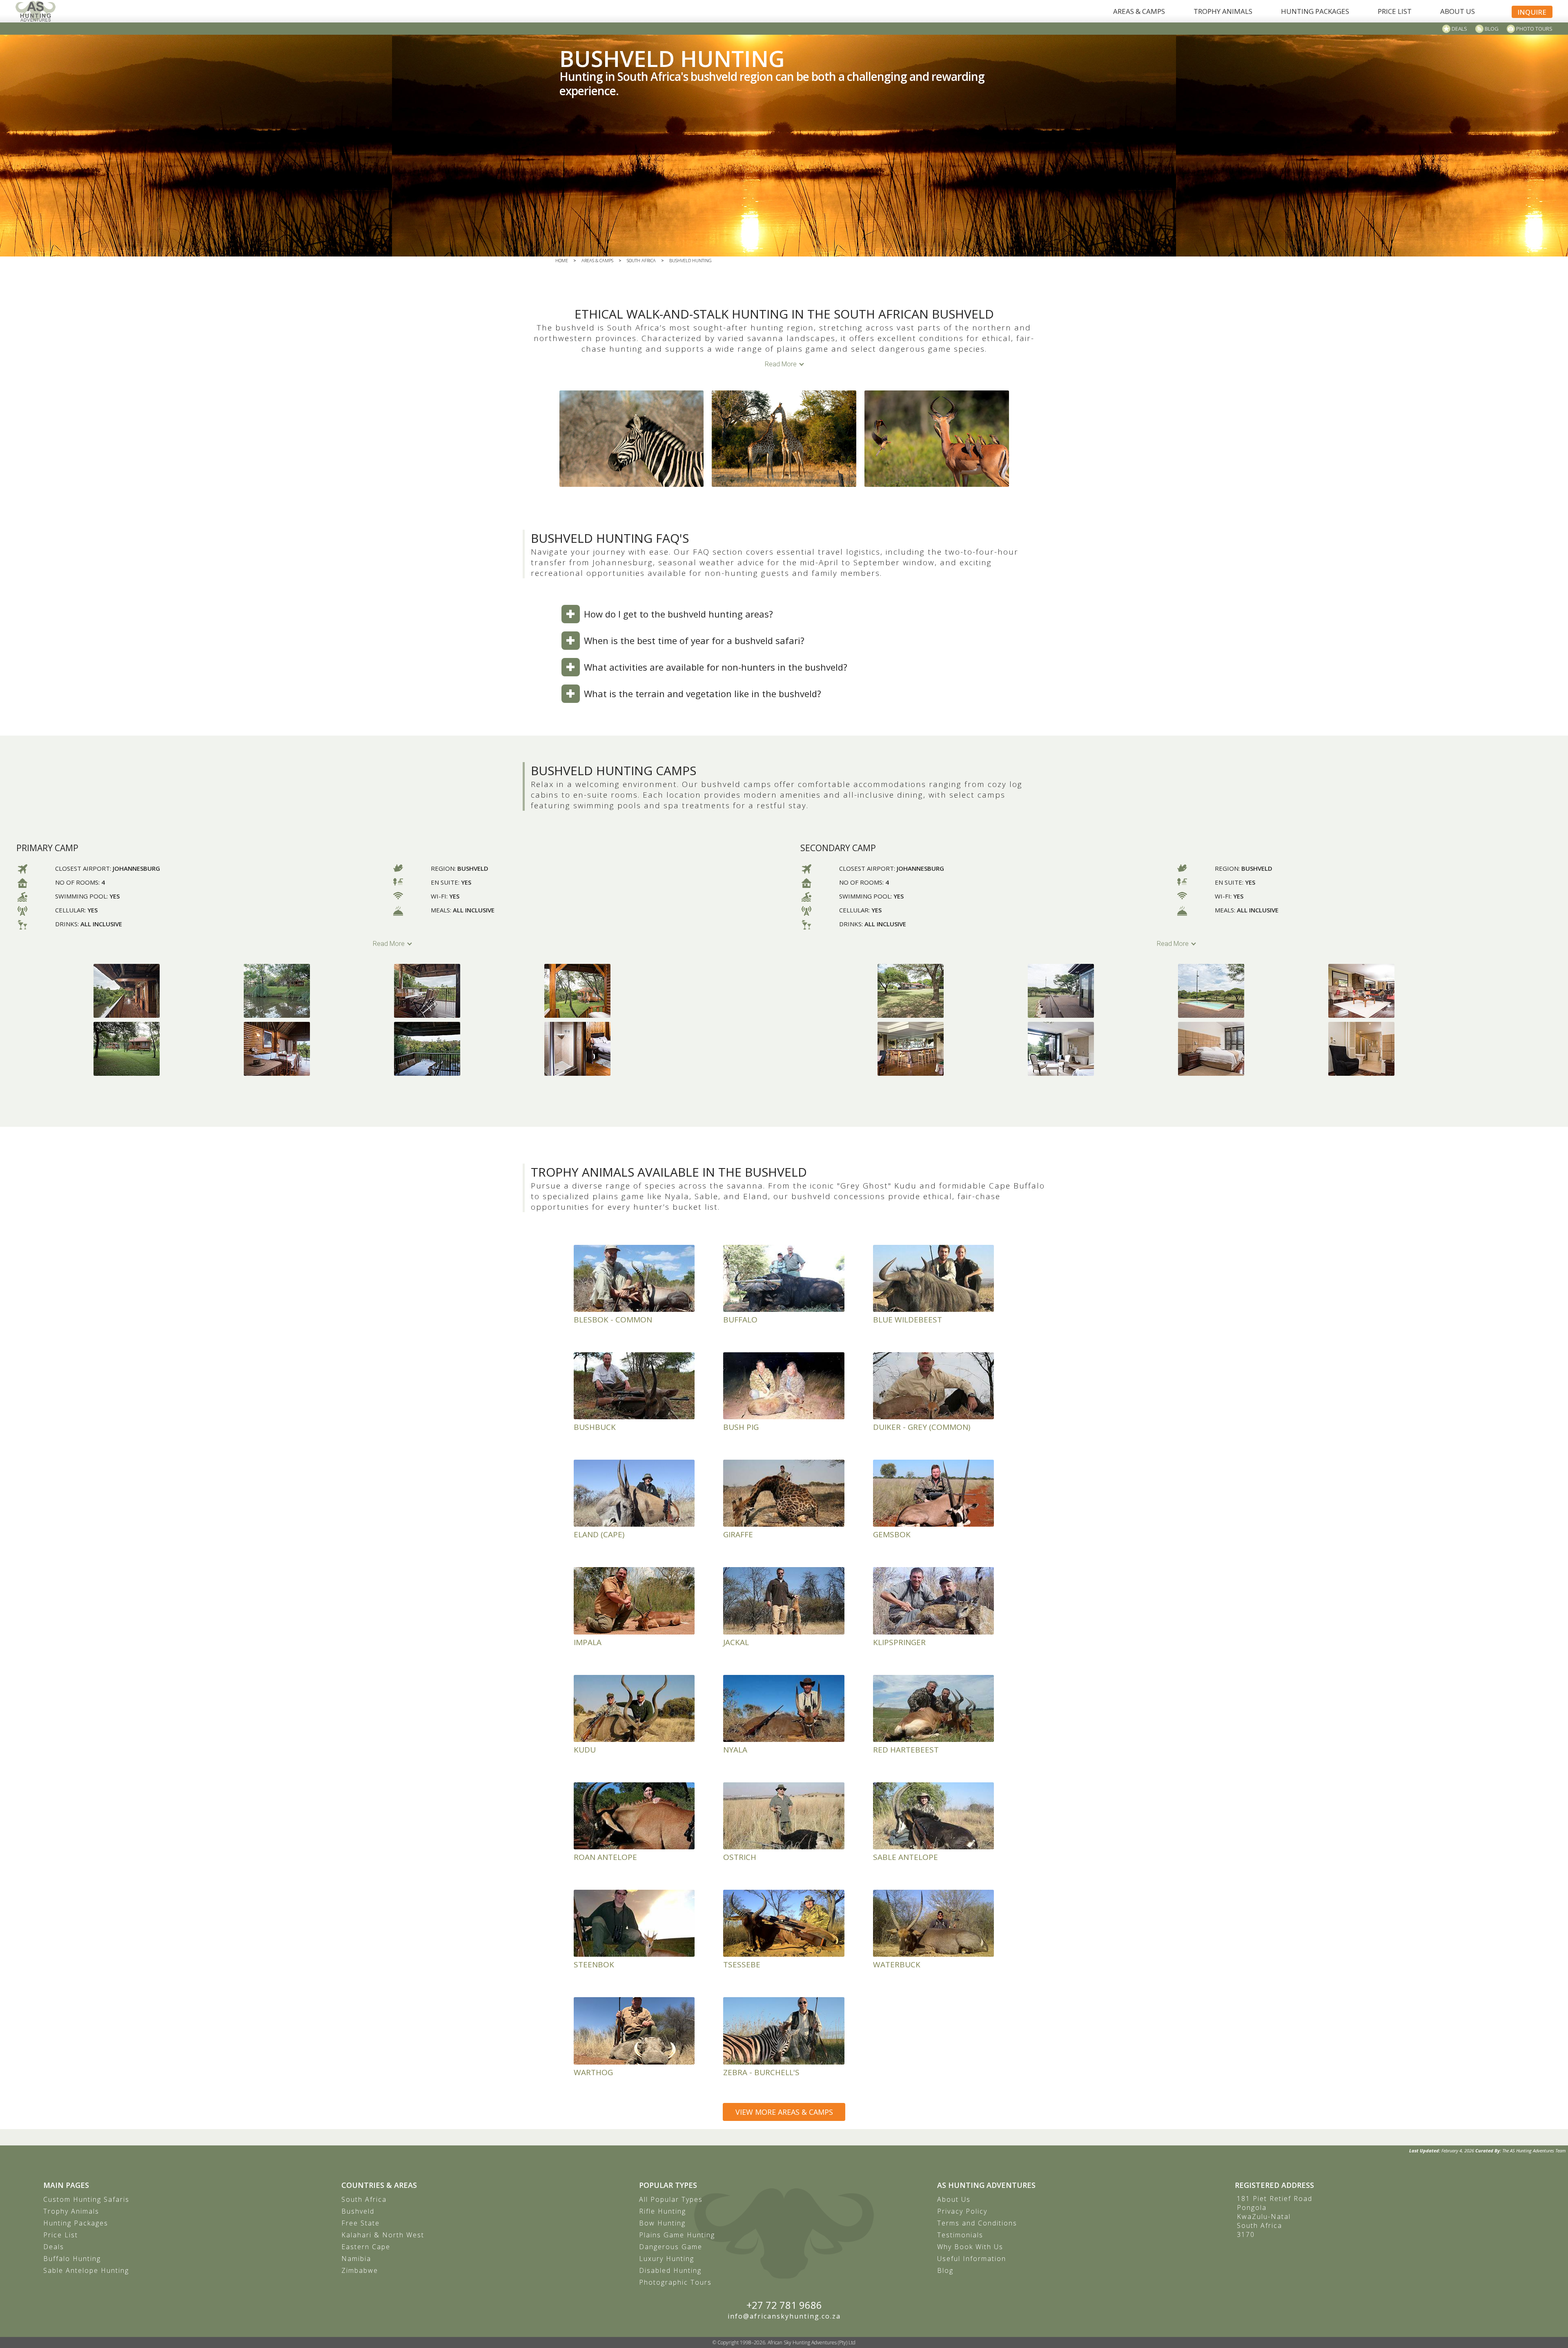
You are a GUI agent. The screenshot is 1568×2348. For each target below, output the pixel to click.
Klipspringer (899, 1642)
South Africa (641, 260)
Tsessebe (742, 1964)
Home (562, 260)
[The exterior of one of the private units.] (467, 991)
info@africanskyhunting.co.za (784, 2316)
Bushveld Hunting (690, 260)
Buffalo (740, 1320)
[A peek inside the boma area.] (167, 1049)
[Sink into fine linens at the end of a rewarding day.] (1251, 1049)
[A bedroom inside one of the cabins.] (617, 1049)
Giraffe (738, 1534)
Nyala (735, 1750)
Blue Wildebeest (908, 1320)
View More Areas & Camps (784, 2112)
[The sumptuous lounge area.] (1401, 991)
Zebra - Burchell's (761, 2072)
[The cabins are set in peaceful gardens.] (317, 991)
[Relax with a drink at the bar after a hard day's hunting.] (951, 1049)
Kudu (585, 1750)
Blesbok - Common (613, 1320)
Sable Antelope (905, 1857)
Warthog (593, 2072)
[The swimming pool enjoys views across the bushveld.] (1251, 991)
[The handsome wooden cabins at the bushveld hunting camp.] (167, 991)
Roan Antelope (605, 1857)
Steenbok (594, 1964)
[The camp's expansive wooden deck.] (1101, 991)
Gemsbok (892, 1534)
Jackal (736, 1642)
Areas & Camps (597, 260)
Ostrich (740, 1857)
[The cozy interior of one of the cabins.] (317, 1049)
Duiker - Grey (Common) (922, 1427)
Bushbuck (595, 1427)
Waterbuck (897, 1964)
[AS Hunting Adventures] (36, 11)
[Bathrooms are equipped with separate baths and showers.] (1401, 1049)
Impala (588, 1642)
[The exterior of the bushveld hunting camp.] (951, 991)
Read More (781, 364)
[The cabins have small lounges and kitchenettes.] (467, 1049)
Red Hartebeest (906, 1750)
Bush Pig (741, 1427)
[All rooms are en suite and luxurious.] (1101, 1049)
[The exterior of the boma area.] (617, 991)
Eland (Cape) (599, 1534)
